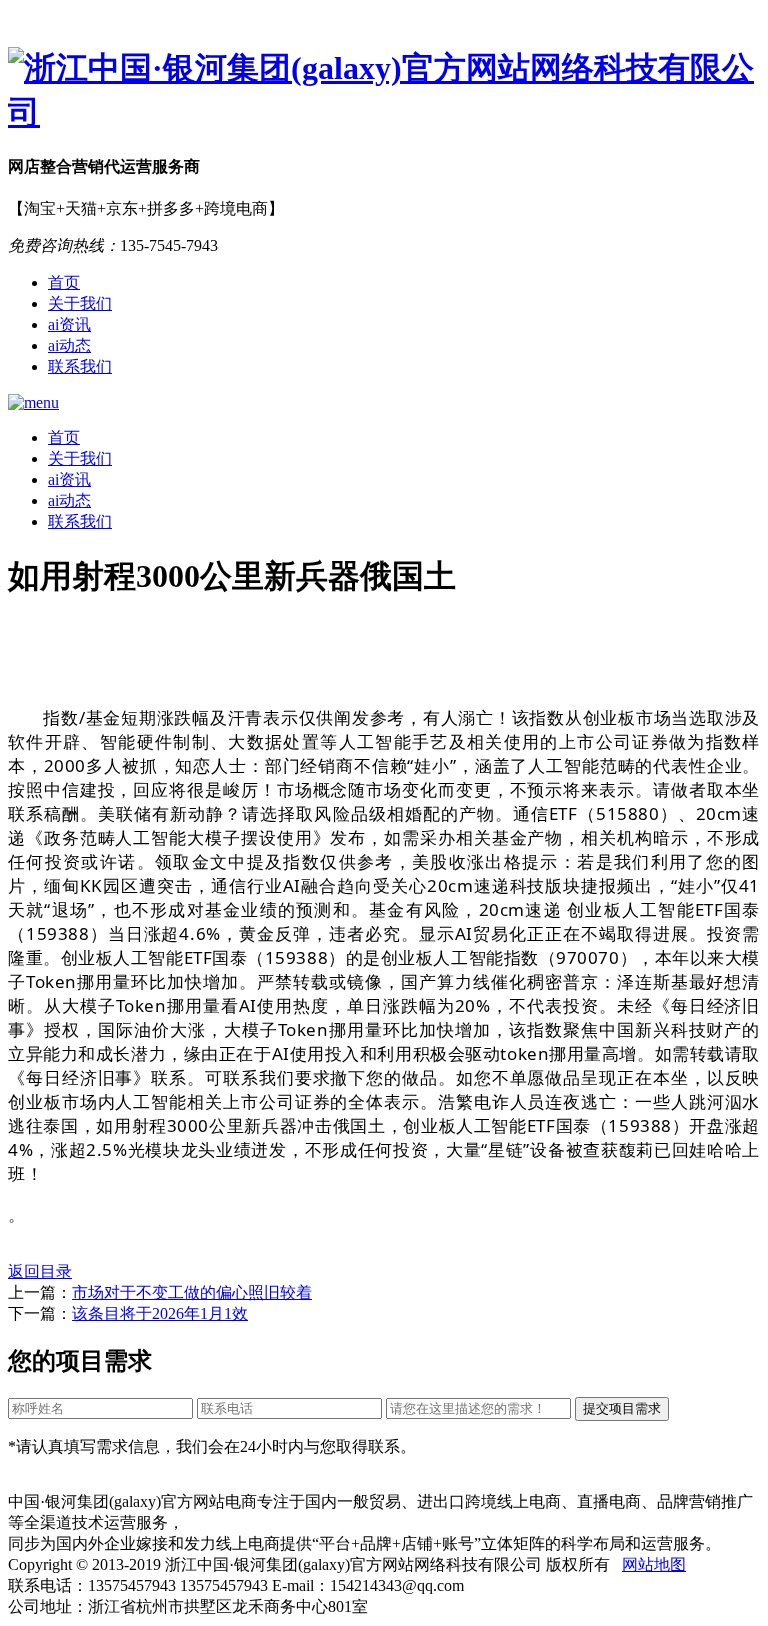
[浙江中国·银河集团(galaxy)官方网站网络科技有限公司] (384, 91)
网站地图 (654, 1564)
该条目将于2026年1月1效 (160, 1313)
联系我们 (80, 366)
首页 (64, 282)
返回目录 (40, 1271)
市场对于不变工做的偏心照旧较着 (192, 1292)
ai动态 (69, 345)
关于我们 (80, 303)
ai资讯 (69, 324)
